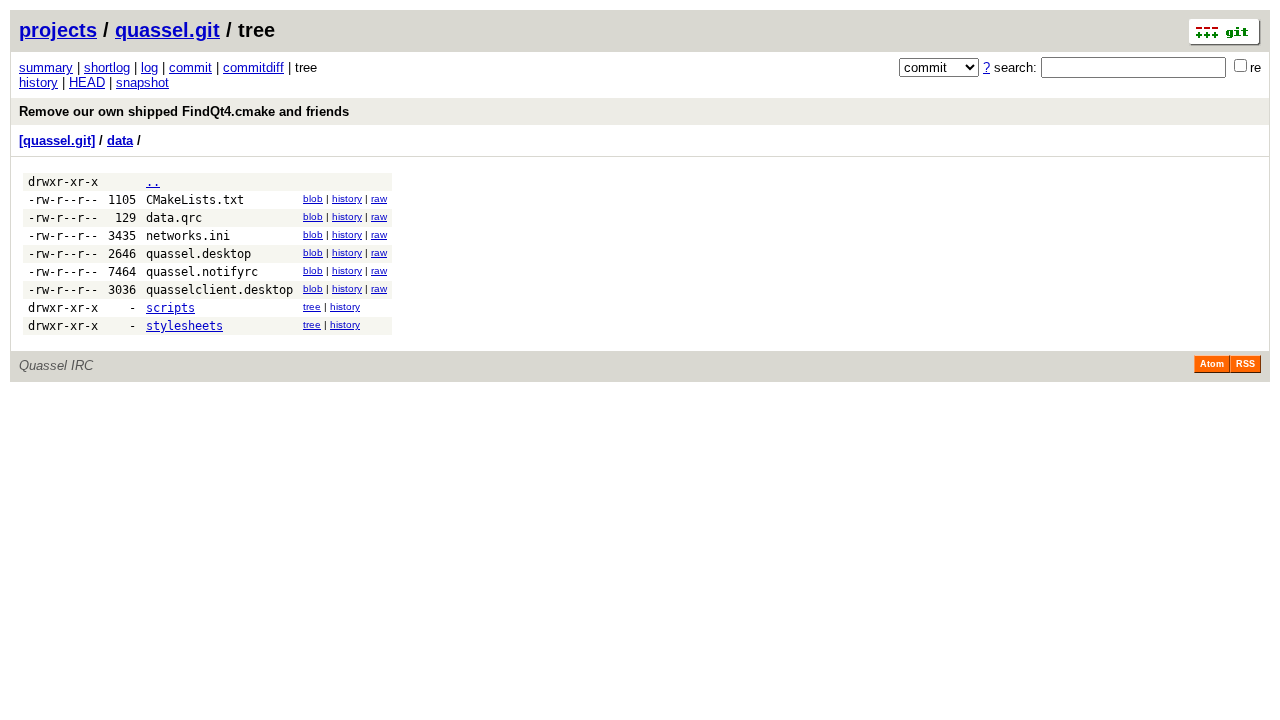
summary (46, 67)
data (120, 140)
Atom (1212, 364)
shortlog (107, 67)
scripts (170, 308)
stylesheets (184, 326)
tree (312, 306)
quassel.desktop (198, 254)
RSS (1245, 364)
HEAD (87, 82)
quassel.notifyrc (202, 272)
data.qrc (174, 218)
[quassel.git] (57, 140)
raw (379, 198)
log (149, 67)
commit (190, 67)
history (38, 82)
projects (58, 30)
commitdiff (253, 67)
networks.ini (188, 236)
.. (153, 182)
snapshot (142, 82)
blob (313, 198)
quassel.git (167, 30)
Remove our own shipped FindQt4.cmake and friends (184, 111)
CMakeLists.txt (195, 200)
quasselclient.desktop (219, 290)
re (1255, 67)
